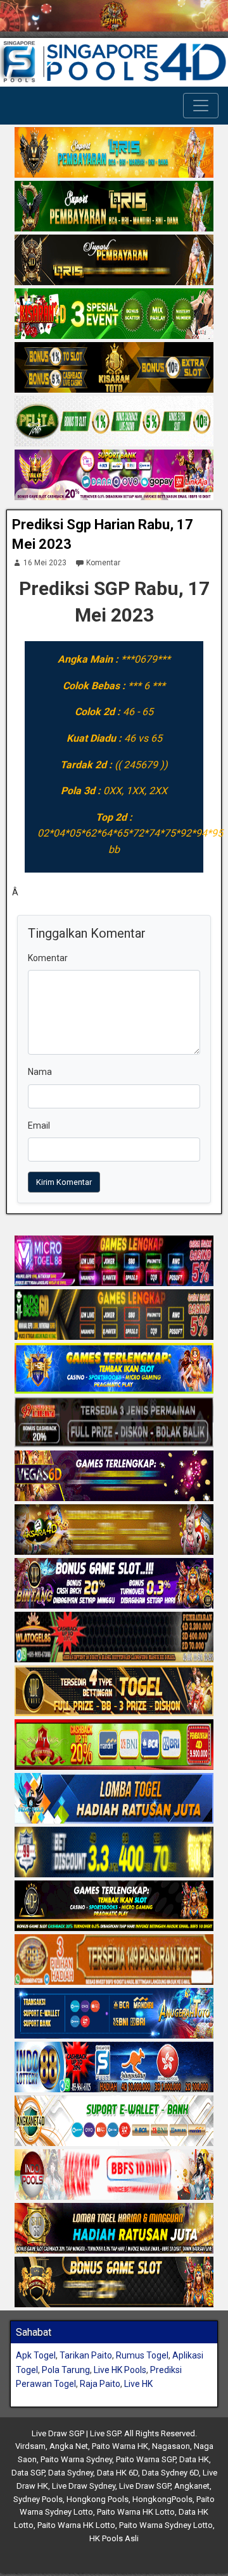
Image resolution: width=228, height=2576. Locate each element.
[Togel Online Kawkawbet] (114, 1423)
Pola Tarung (66, 2370)
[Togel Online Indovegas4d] (114, 2283)
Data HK (194, 2459)
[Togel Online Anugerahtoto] (114, 2014)
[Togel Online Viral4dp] (114, 476)
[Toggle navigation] (201, 106)
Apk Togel (36, 2355)
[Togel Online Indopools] (114, 2175)
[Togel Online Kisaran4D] (114, 315)
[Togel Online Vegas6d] (114, 1476)
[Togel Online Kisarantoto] (114, 369)
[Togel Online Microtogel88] (114, 1261)
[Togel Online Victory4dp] (114, 1369)
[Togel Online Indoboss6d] (114, 1315)
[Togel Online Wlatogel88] (114, 1638)
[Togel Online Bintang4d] (114, 1584)
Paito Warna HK (120, 2446)
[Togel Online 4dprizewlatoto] (114, 1691)
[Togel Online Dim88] (114, 207)
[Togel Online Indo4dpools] (114, 1799)
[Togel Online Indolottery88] (114, 2068)
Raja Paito (100, 2384)
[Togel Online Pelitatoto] (114, 422)
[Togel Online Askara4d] (114, 1530)
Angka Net (69, 2446)
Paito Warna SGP (146, 2459)
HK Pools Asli (114, 2538)
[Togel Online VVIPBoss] (114, 154)
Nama (40, 1072)
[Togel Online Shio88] (114, 2229)
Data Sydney (71, 2473)
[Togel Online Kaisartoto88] (114, 1745)
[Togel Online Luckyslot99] (114, 1853)
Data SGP (28, 2473)
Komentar (103, 563)
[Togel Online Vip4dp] (114, 1906)
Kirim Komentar (64, 1182)
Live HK (138, 2384)
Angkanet (192, 2486)
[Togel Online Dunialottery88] (114, 1960)
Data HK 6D (117, 2473)
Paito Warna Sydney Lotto (166, 2525)
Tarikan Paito (86, 2355)
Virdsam (30, 2446)
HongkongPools (162, 2499)
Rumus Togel (142, 2355)
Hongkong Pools (98, 2499)
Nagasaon (171, 2446)
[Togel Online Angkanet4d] (114, 2121)
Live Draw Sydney (84, 2486)
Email (39, 1125)
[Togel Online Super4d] (114, 261)
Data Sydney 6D (170, 2473)
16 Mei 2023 (45, 563)
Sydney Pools (38, 2499)
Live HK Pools (120, 2370)
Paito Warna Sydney (76, 2459)
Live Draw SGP (145, 2486)
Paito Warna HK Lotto (136, 2512)
